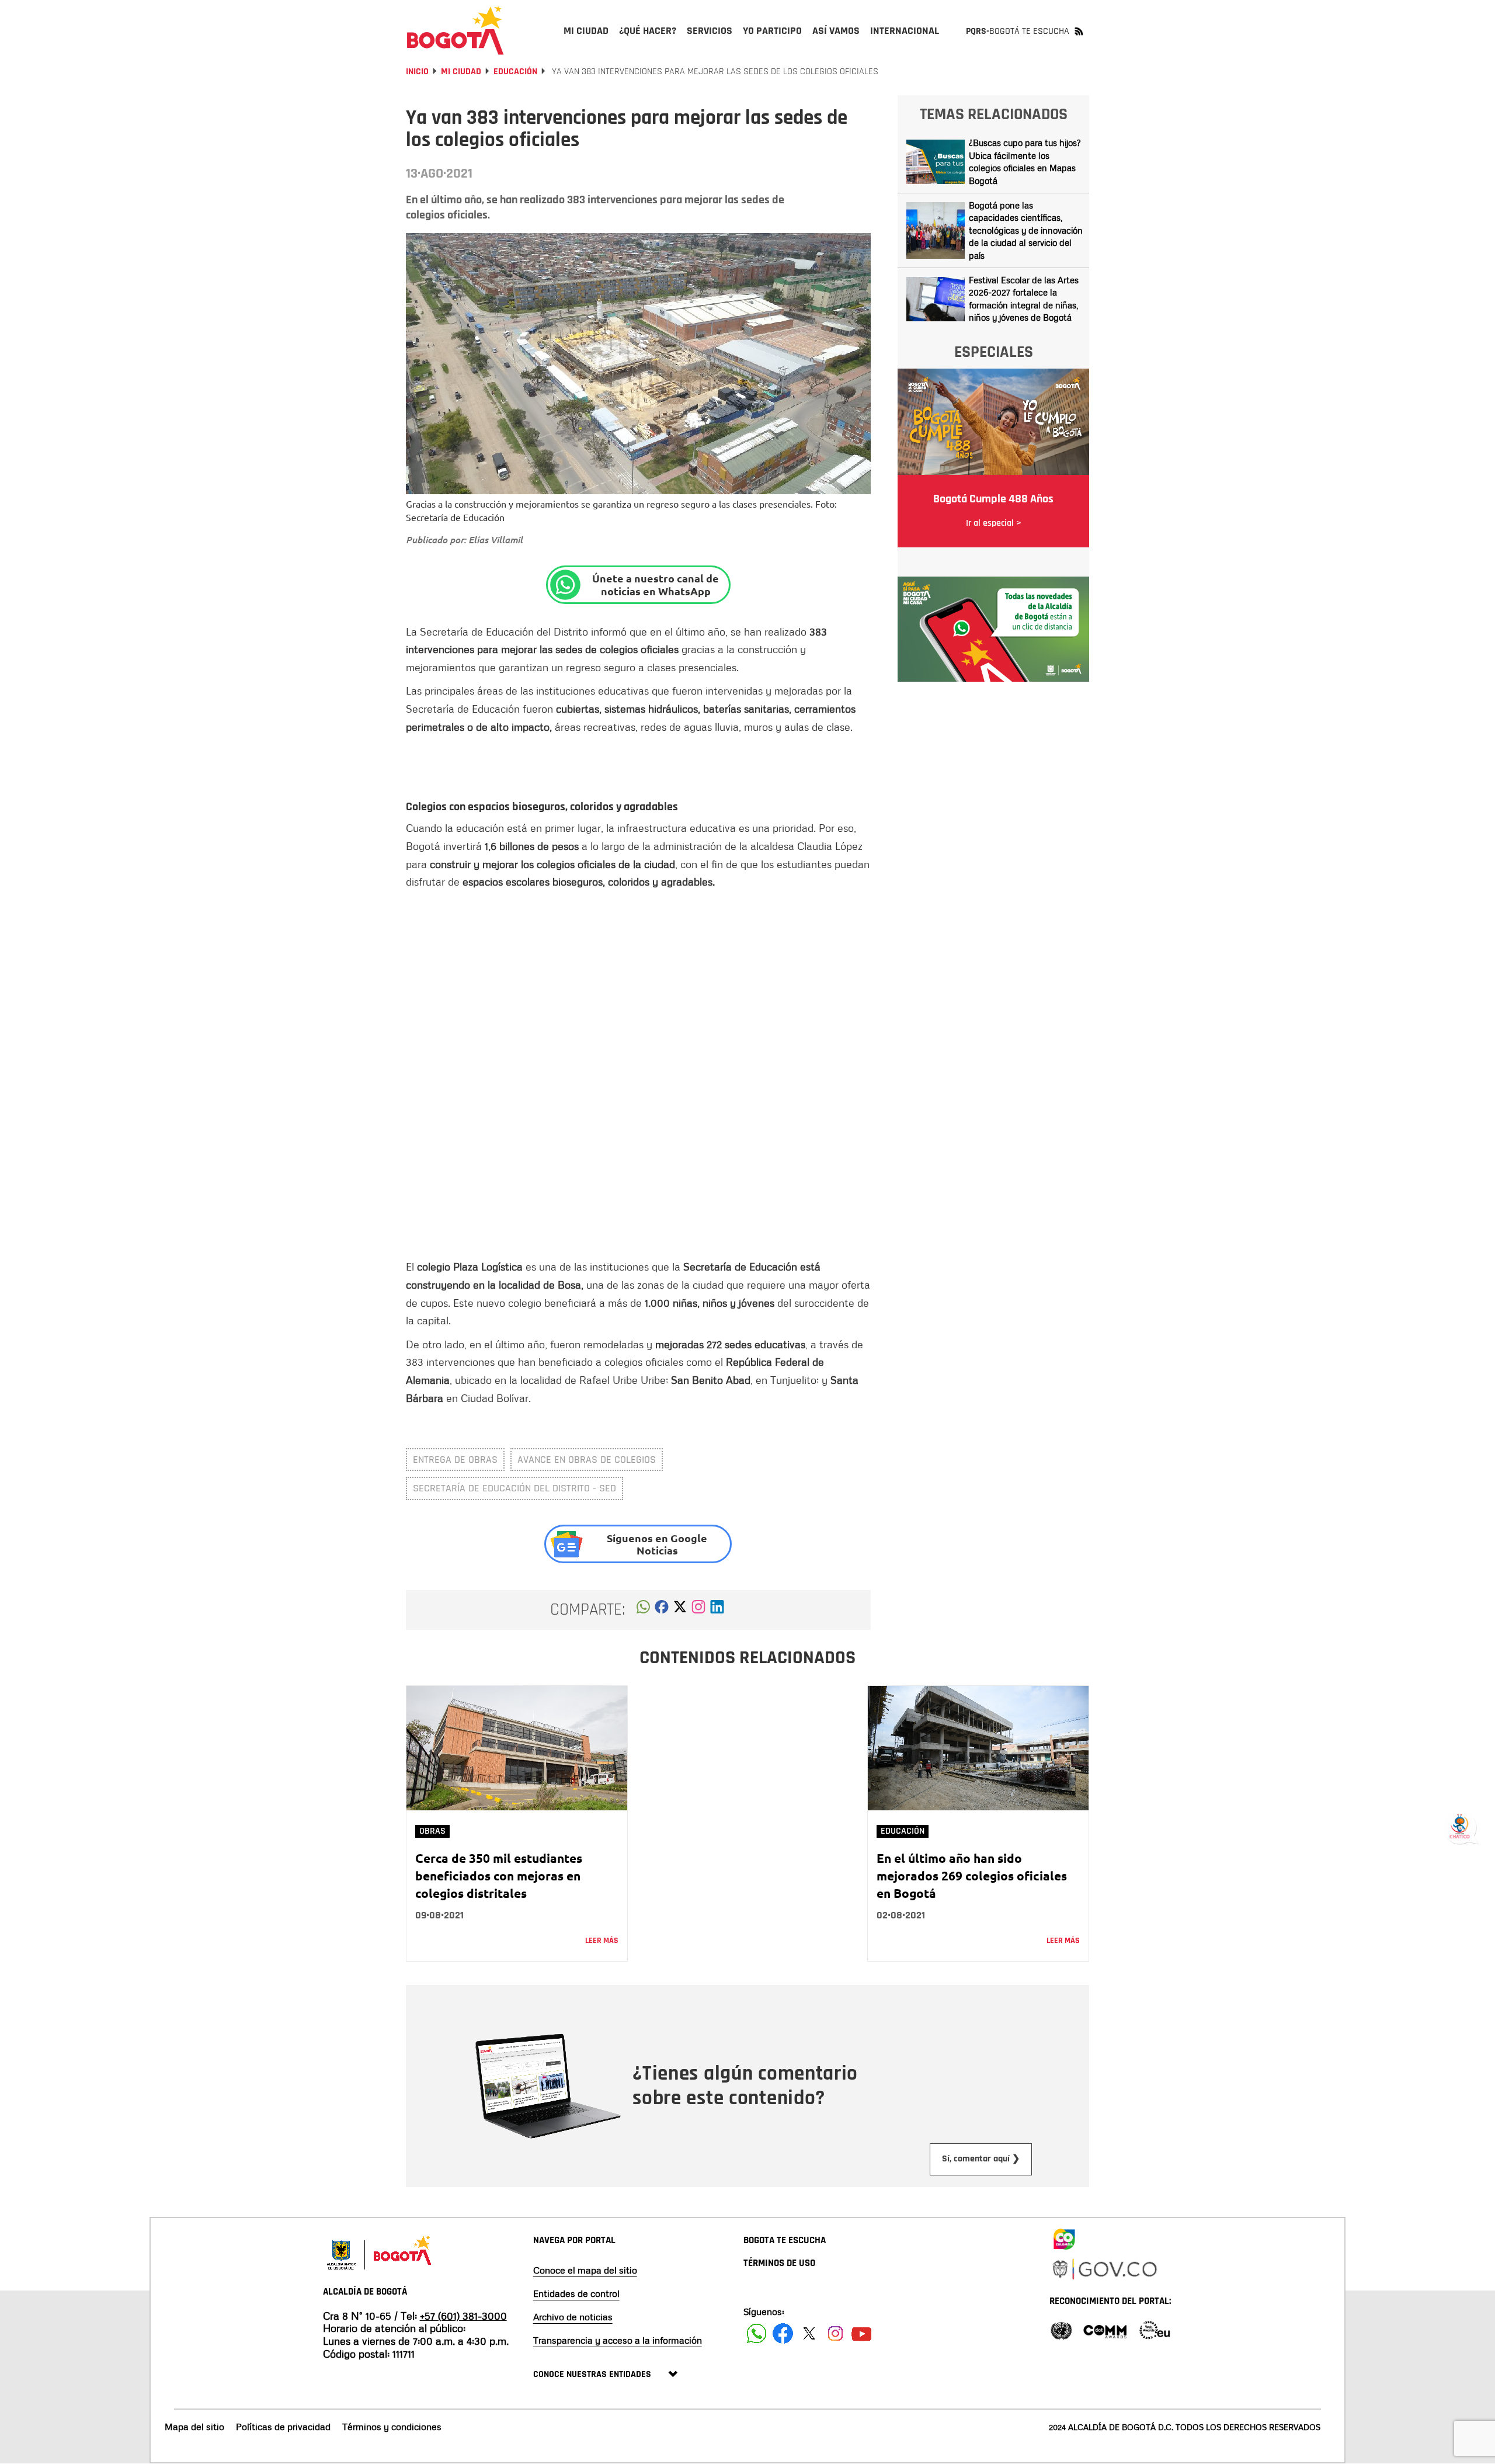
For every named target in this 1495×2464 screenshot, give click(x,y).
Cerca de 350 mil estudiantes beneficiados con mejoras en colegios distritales (499, 1875)
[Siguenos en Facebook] (757, 2333)
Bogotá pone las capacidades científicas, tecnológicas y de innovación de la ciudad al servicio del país (1026, 230)
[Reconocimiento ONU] (1061, 2329)
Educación (515, 72)
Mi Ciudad (461, 72)
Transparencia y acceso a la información (618, 2340)
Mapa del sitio (194, 2427)
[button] (643, 1610)
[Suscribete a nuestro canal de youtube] (862, 2333)
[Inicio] (456, 30)
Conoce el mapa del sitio (585, 2270)
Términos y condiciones (392, 2427)
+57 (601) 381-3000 (463, 2316)
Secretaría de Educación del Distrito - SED (514, 1488)
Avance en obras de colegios (587, 1460)
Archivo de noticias (573, 2317)
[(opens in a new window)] (698, 1610)
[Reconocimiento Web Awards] (1155, 2329)
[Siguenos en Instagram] (835, 2333)
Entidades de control (576, 2293)
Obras (432, 1831)
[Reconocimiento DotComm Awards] (1105, 2329)
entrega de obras (455, 1460)
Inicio (417, 72)
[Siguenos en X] (809, 2333)
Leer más (602, 1941)
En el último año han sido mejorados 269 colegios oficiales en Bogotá (972, 1875)
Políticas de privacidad (283, 2427)
